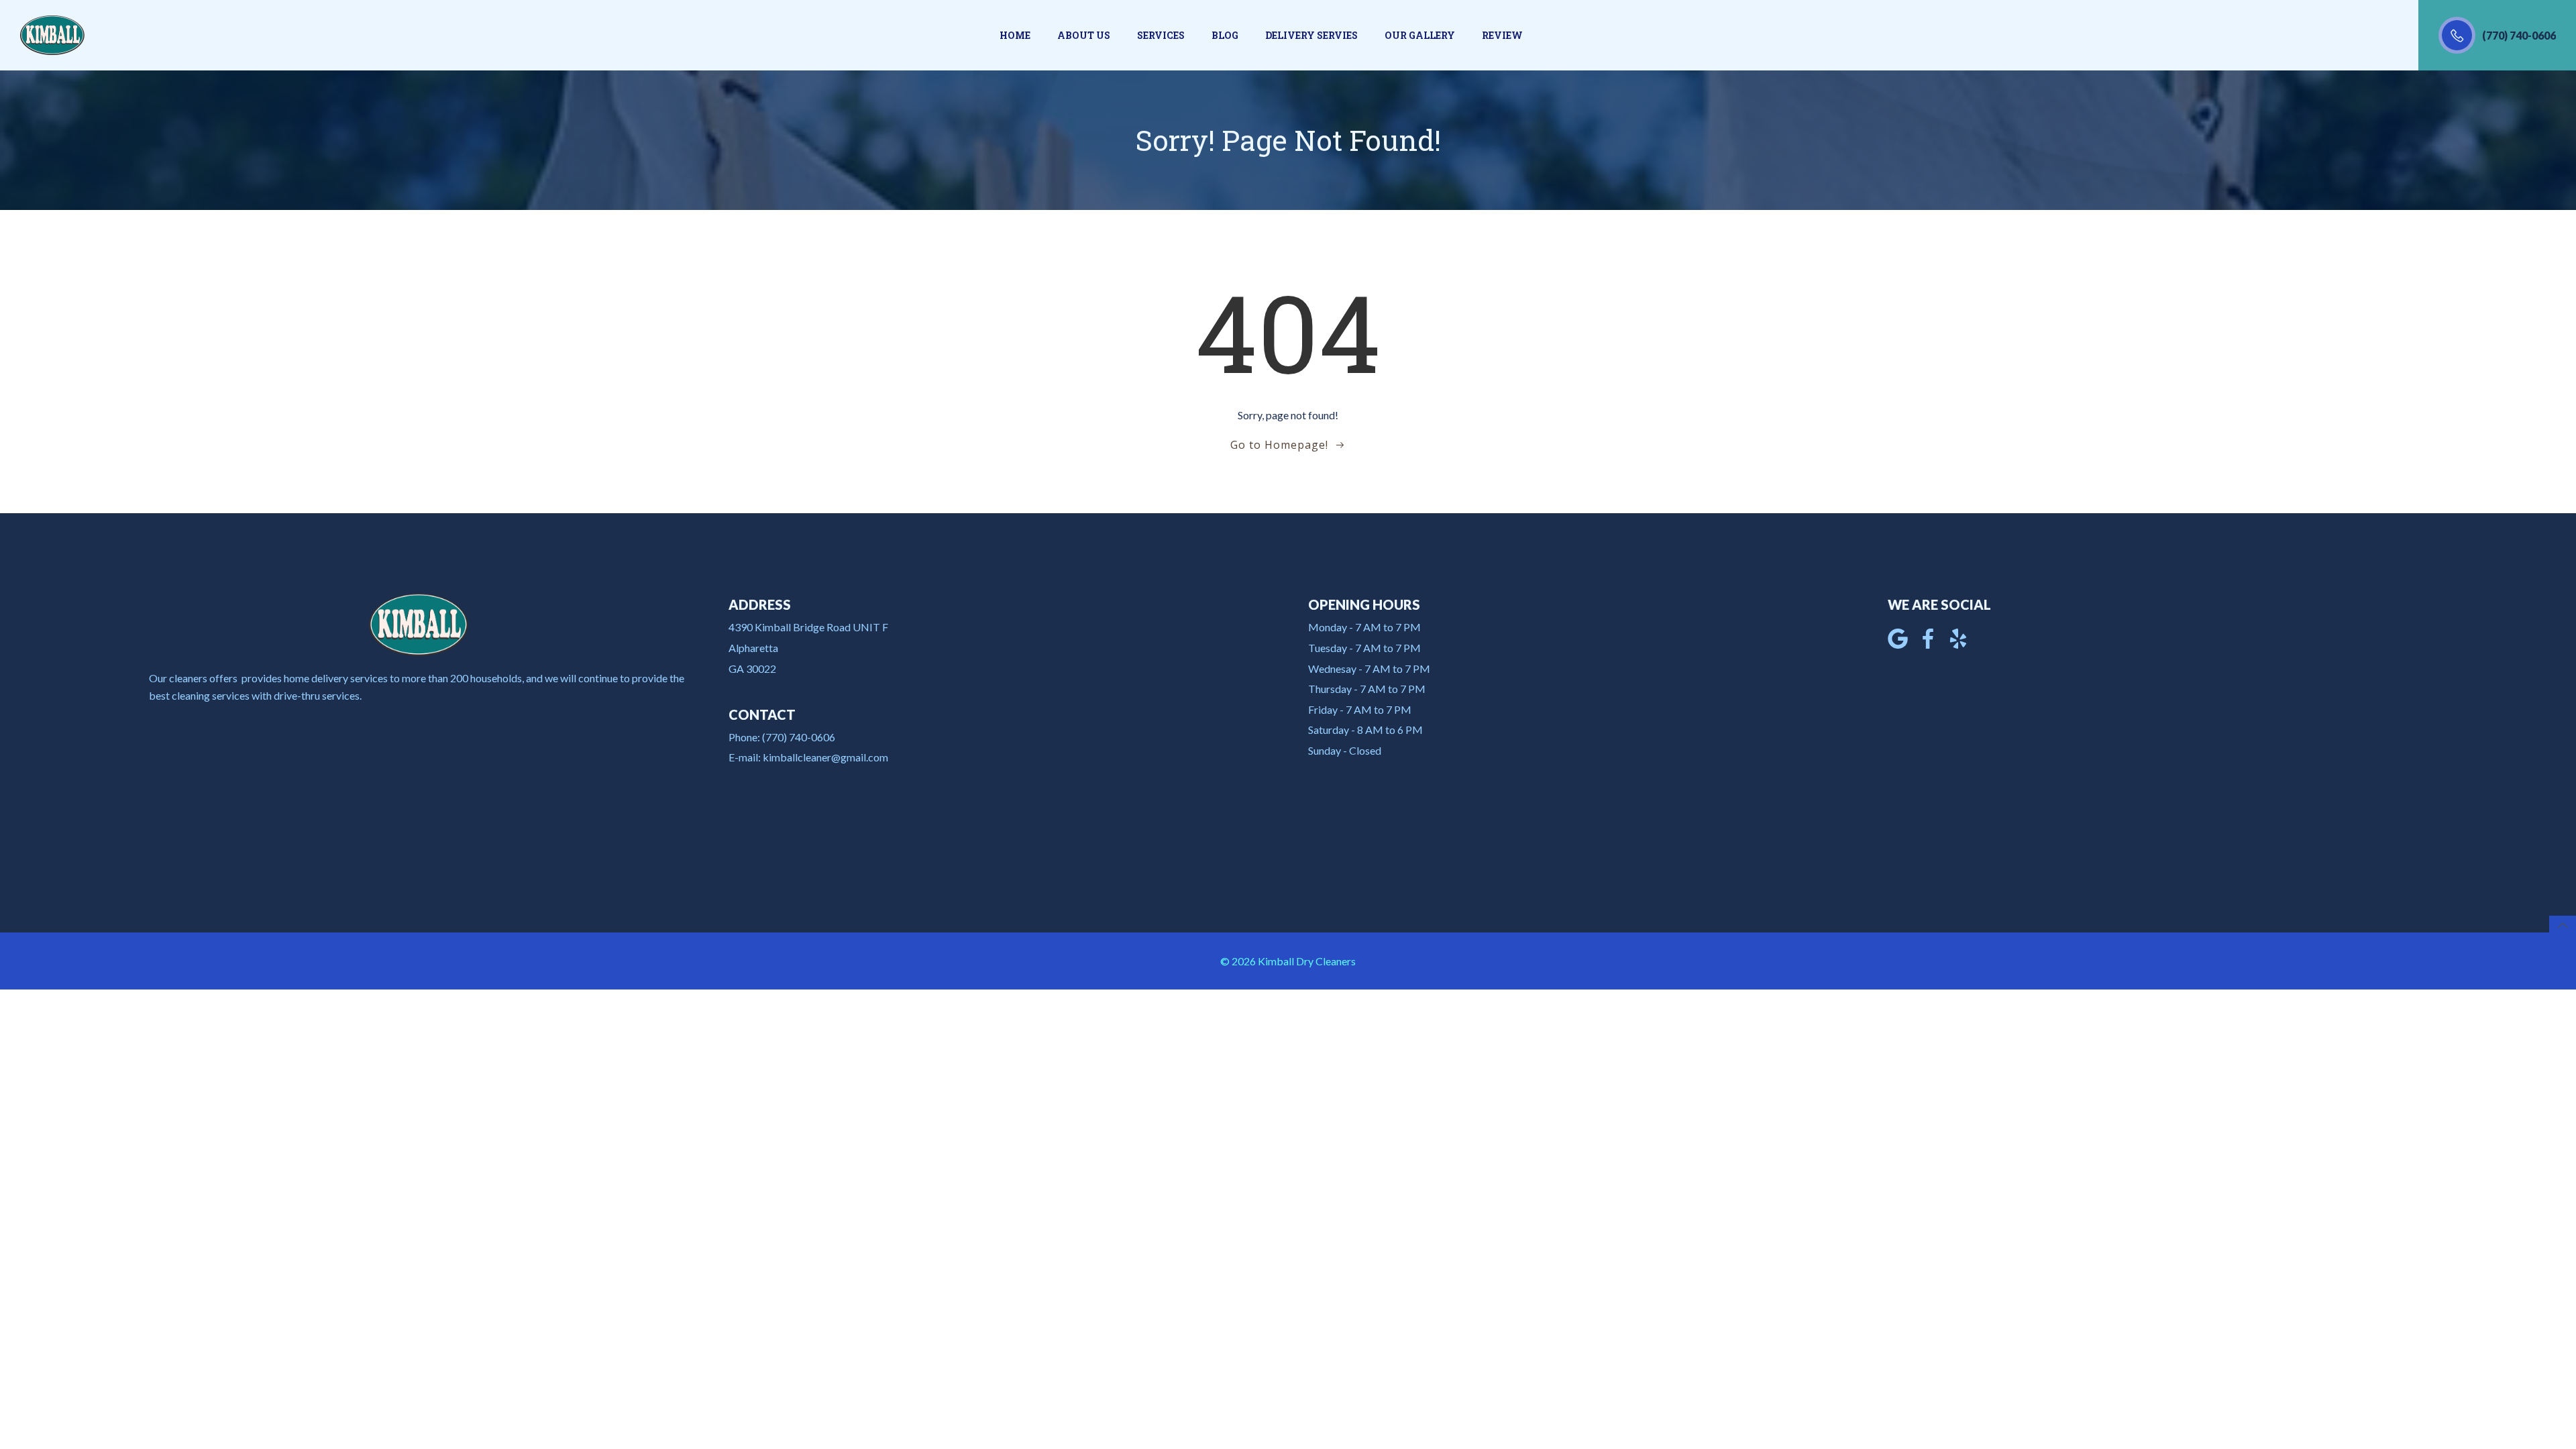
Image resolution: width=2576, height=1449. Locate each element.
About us (1084, 35)
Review (1502, 35)
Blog (1225, 35)
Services (1161, 35)
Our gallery (1420, 35)
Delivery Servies (1311, 35)
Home (1015, 35)
